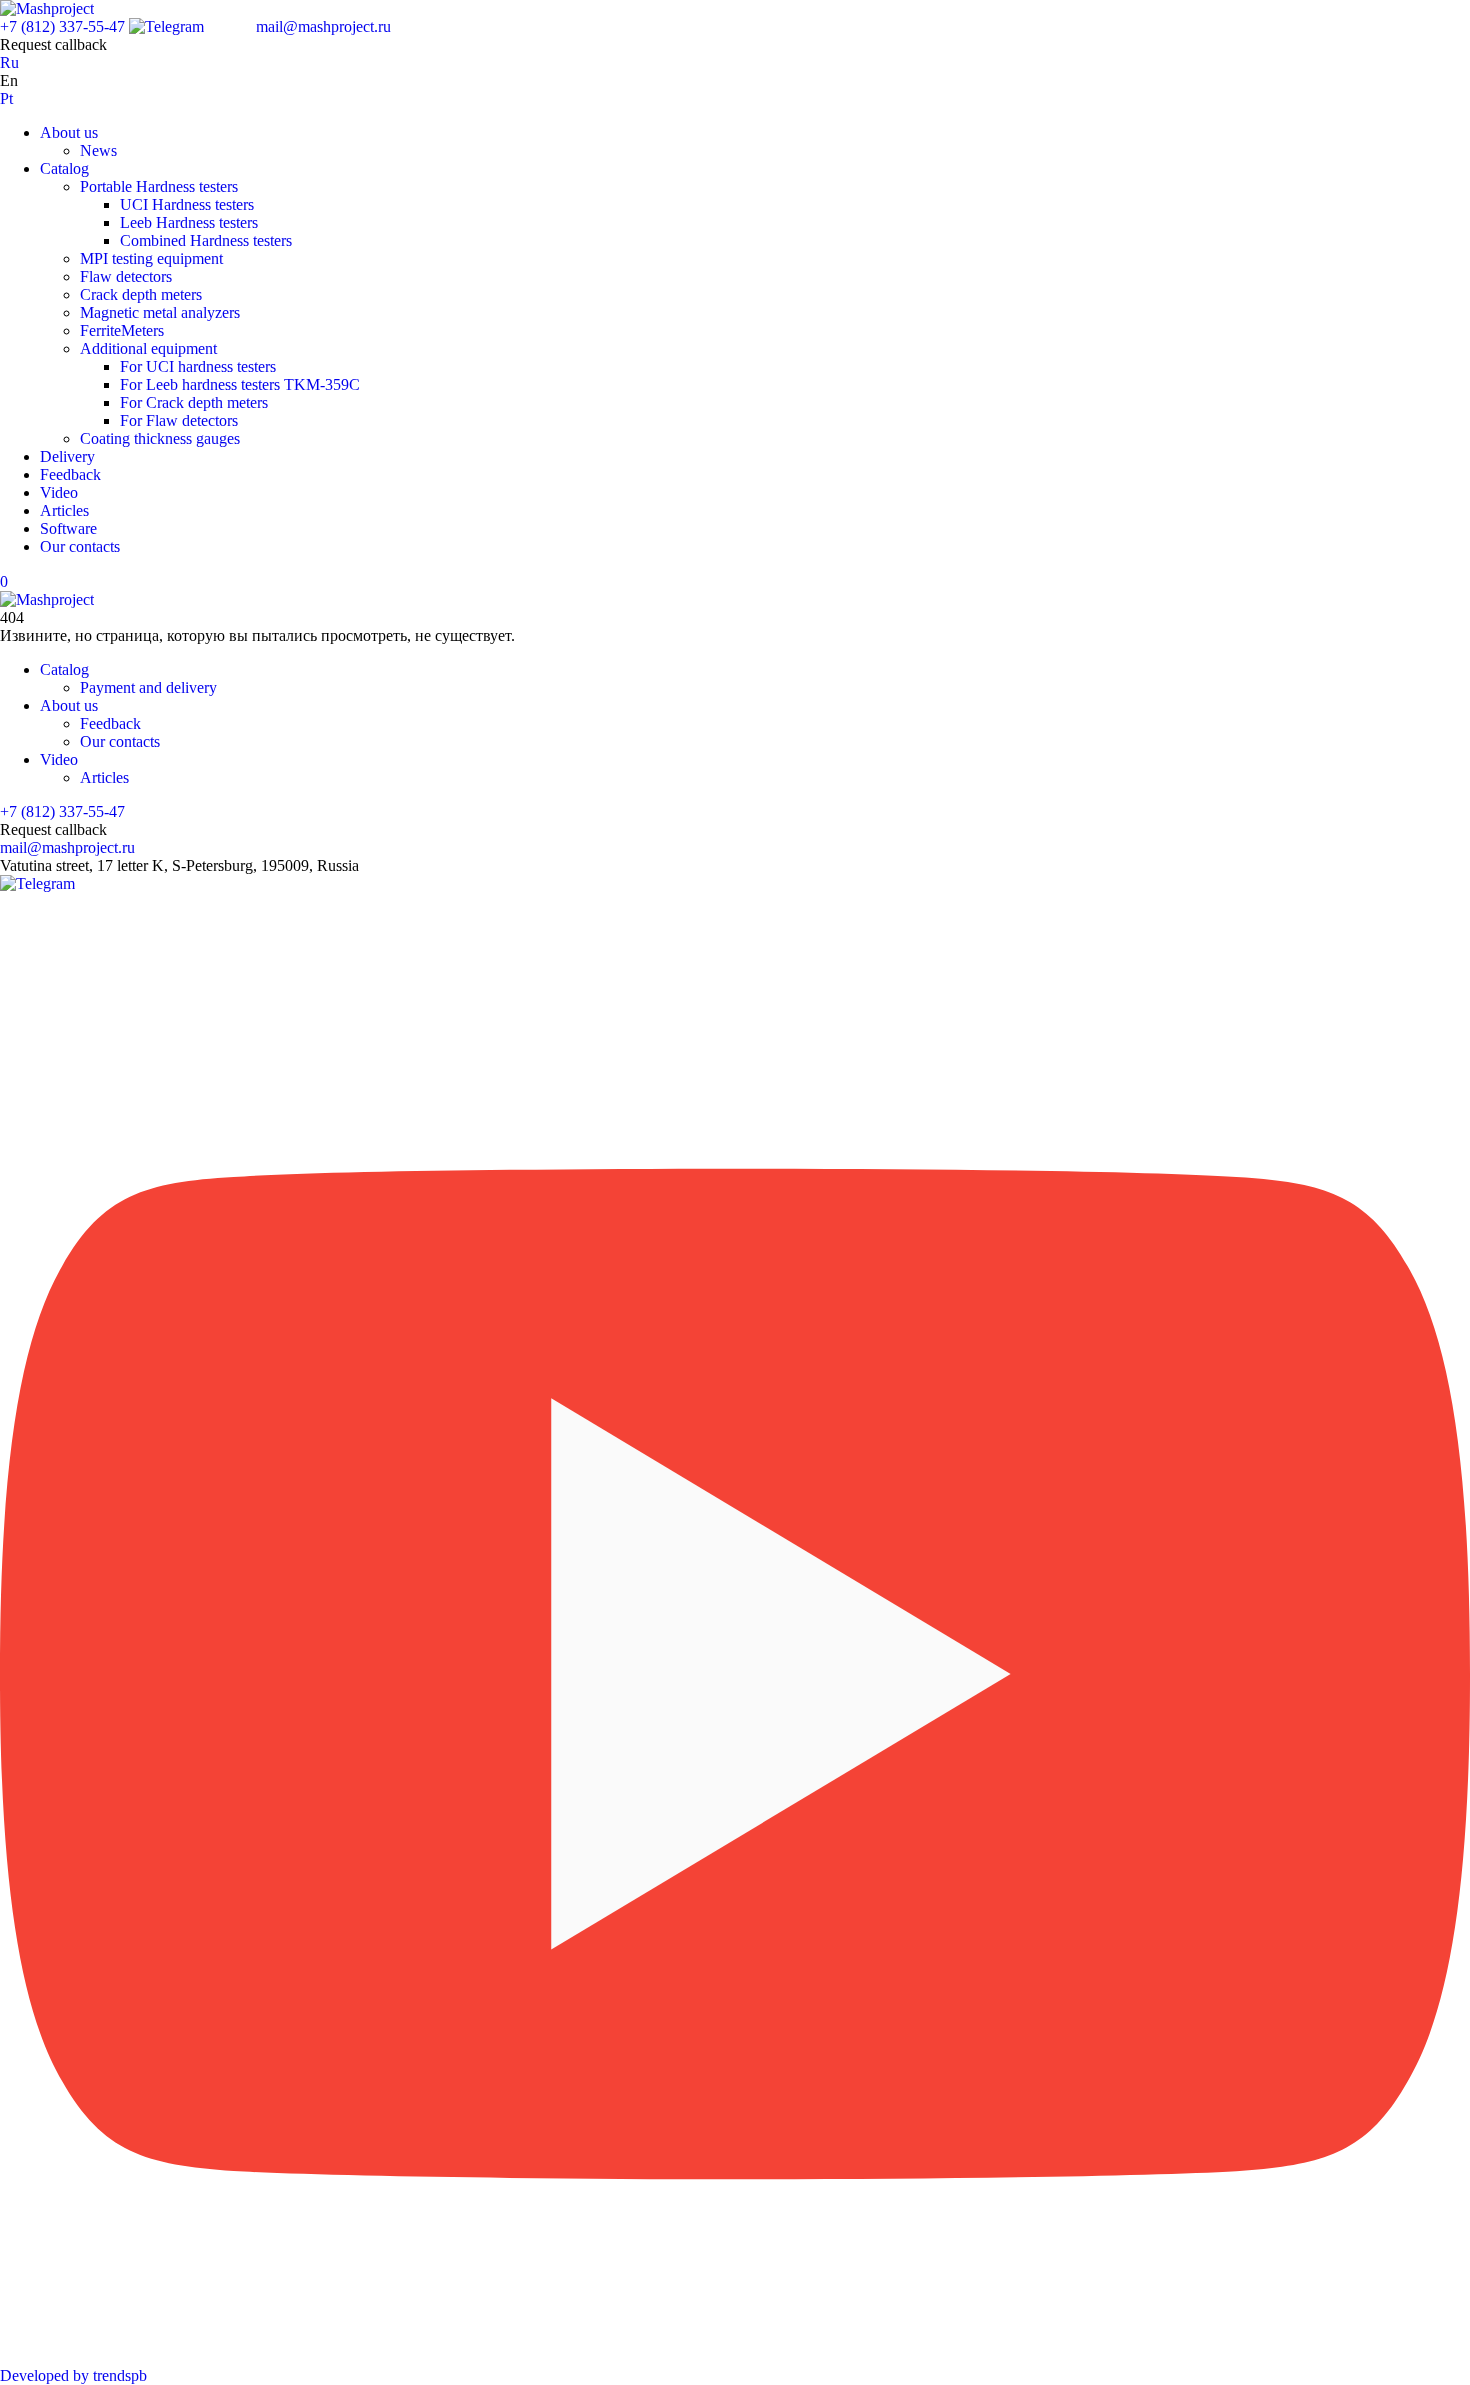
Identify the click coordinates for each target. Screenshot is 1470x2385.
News (98, 150)
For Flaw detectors (179, 420)
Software (68, 528)
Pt (6, 98)
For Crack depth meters (194, 402)
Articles (64, 510)
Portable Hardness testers (159, 186)
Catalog (64, 168)
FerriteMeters (122, 330)
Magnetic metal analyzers (160, 312)
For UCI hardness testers (198, 366)
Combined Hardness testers (206, 240)
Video (59, 492)
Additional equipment (148, 348)
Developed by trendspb (73, 2375)
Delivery (67, 456)
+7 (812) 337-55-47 (62, 26)
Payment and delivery (148, 687)
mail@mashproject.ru (323, 26)
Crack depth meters (141, 294)
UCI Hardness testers (187, 204)
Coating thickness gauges (160, 438)
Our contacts (80, 546)
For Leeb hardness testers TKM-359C (240, 384)
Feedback (70, 474)
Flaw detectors (126, 276)
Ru (9, 62)
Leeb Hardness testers (189, 222)
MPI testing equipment (151, 258)
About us (69, 132)
